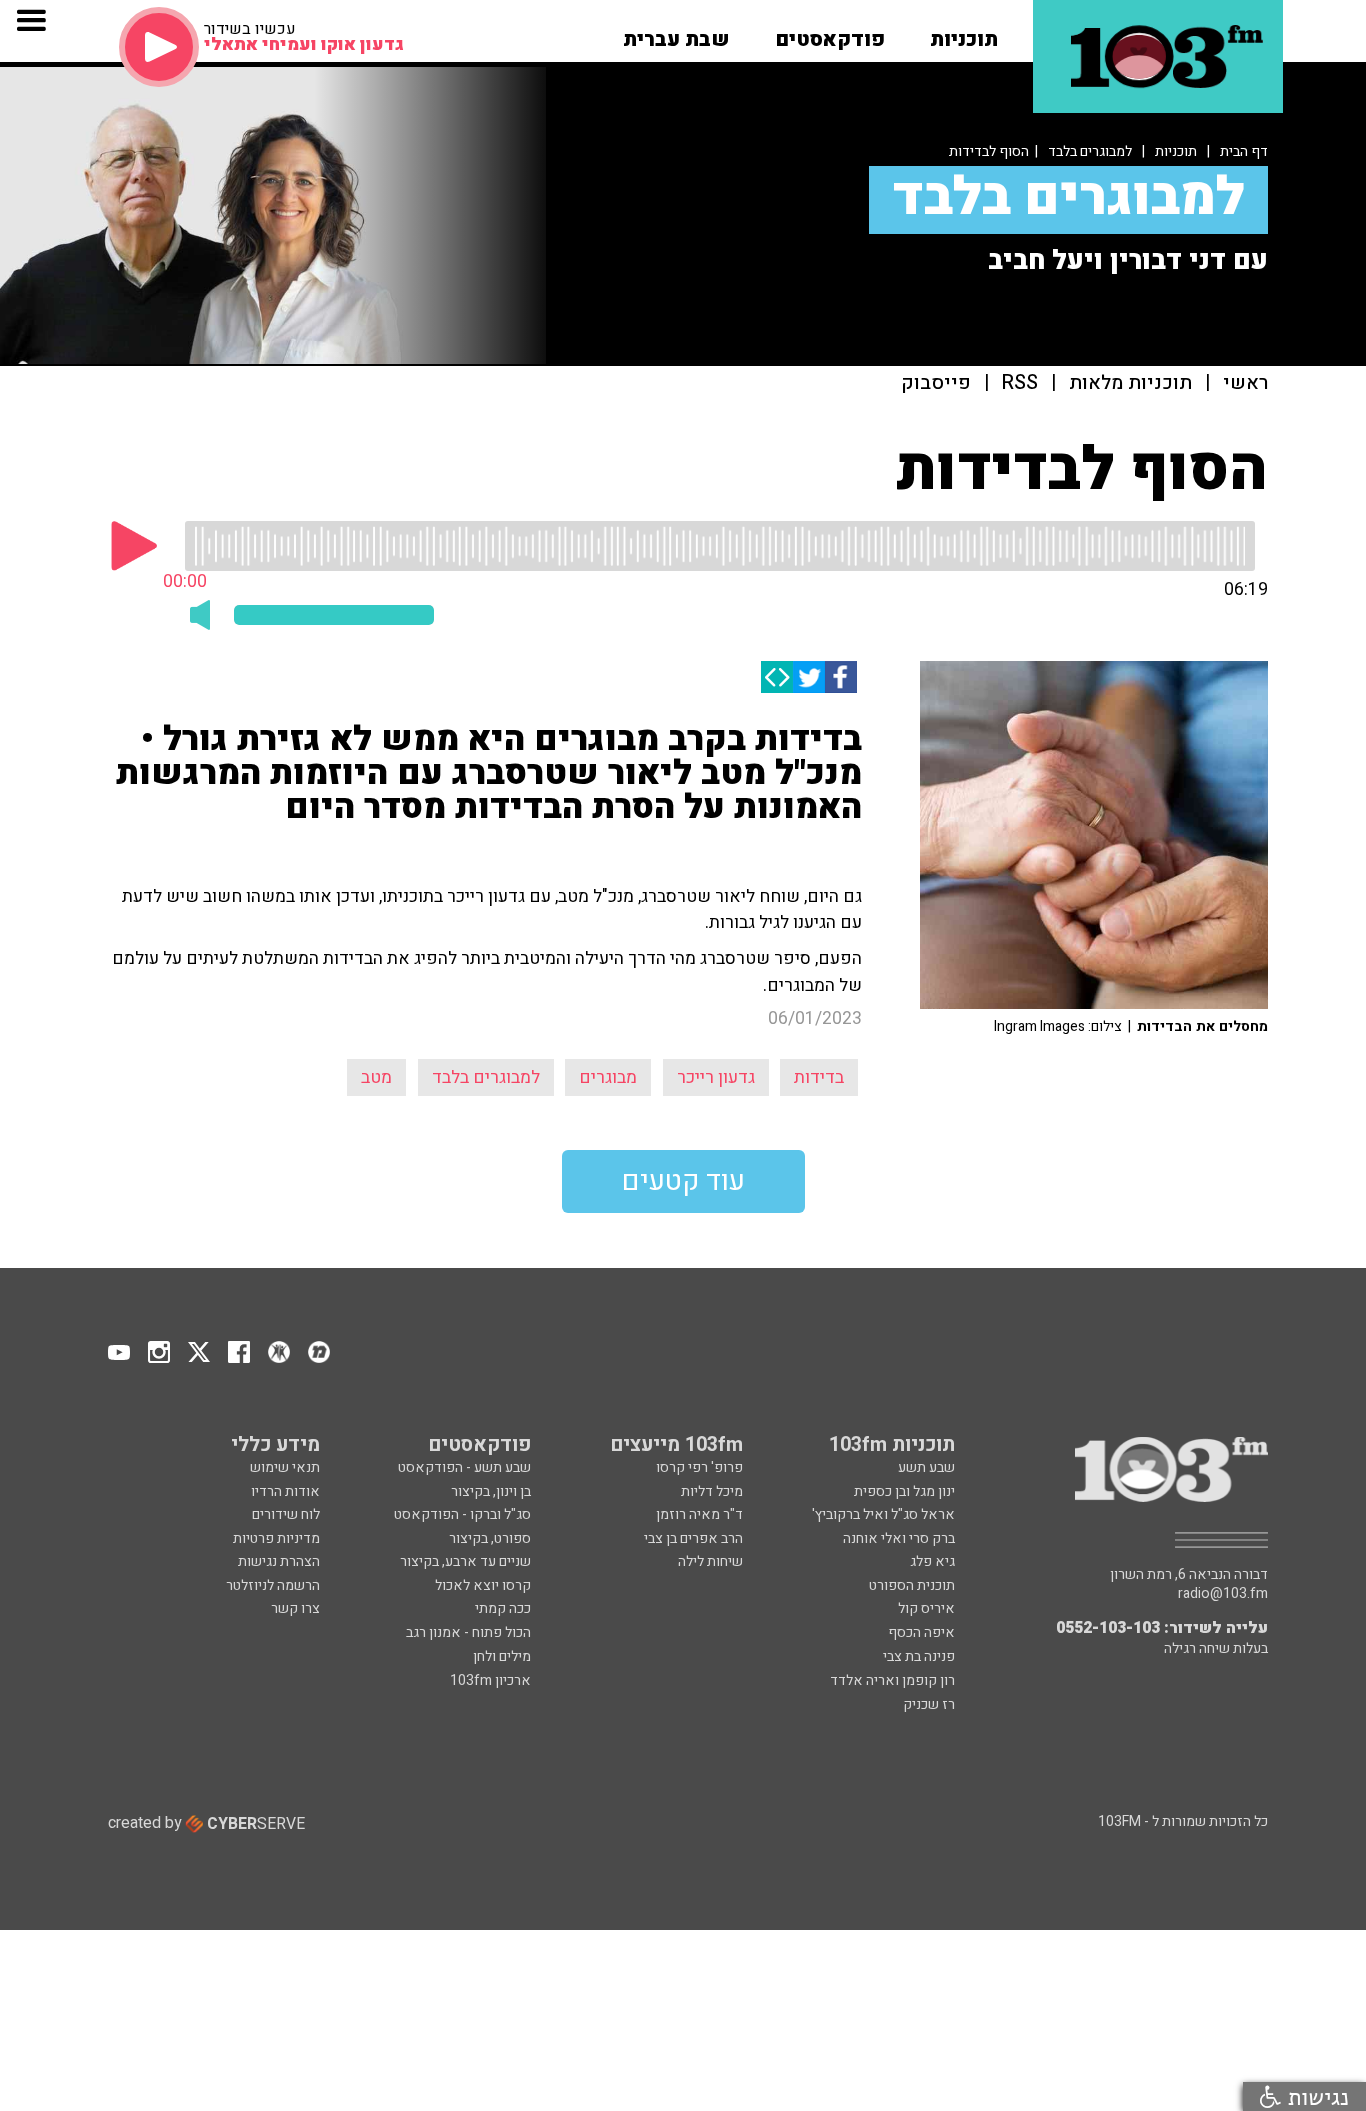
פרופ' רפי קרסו (699, 1467)
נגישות (1315, 2096)
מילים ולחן (502, 1656)
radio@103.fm (1223, 1594)
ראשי (1245, 383)
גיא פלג (932, 1561)
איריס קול (926, 1608)
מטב (376, 1077)
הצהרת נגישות (279, 1561)
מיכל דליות (712, 1491)
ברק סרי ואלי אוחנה (899, 1538)
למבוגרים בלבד (1090, 151)
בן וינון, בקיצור (491, 1491)
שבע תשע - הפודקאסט (464, 1467)
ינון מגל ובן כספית (904, 1491)
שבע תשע (926, 1467)
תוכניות (1176, 151)
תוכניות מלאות (1130, 383)
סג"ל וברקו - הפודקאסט (462, 1514)
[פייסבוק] (841, 677)
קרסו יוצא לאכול (483, 1585)
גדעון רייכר (716, 1077)
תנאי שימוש (285, 1467)
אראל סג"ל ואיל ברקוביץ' (883, 1514)
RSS (1020, 383)
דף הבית (1244, 151)
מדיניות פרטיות (276, 1538)
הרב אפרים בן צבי (693, 1538)
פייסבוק (936, 383)
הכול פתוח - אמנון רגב (468, 1632)
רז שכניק (929, 1704)
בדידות (819, 1077)
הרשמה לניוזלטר (273, 1585)
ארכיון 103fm (490, 1680)
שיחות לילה (710, 1561)
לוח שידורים (286, 1514)
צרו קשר (295, 1608)
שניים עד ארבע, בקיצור (465, 1561)
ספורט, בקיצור (490, 1538)
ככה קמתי (503, 1608)
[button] (964, 33)
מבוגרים (608, 1077)
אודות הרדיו (285, 1491)
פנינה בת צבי (919, 1656)
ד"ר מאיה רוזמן (699, 1514)
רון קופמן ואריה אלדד (892, 1680)
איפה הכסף (921, 1632)
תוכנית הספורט (912, 1585)
